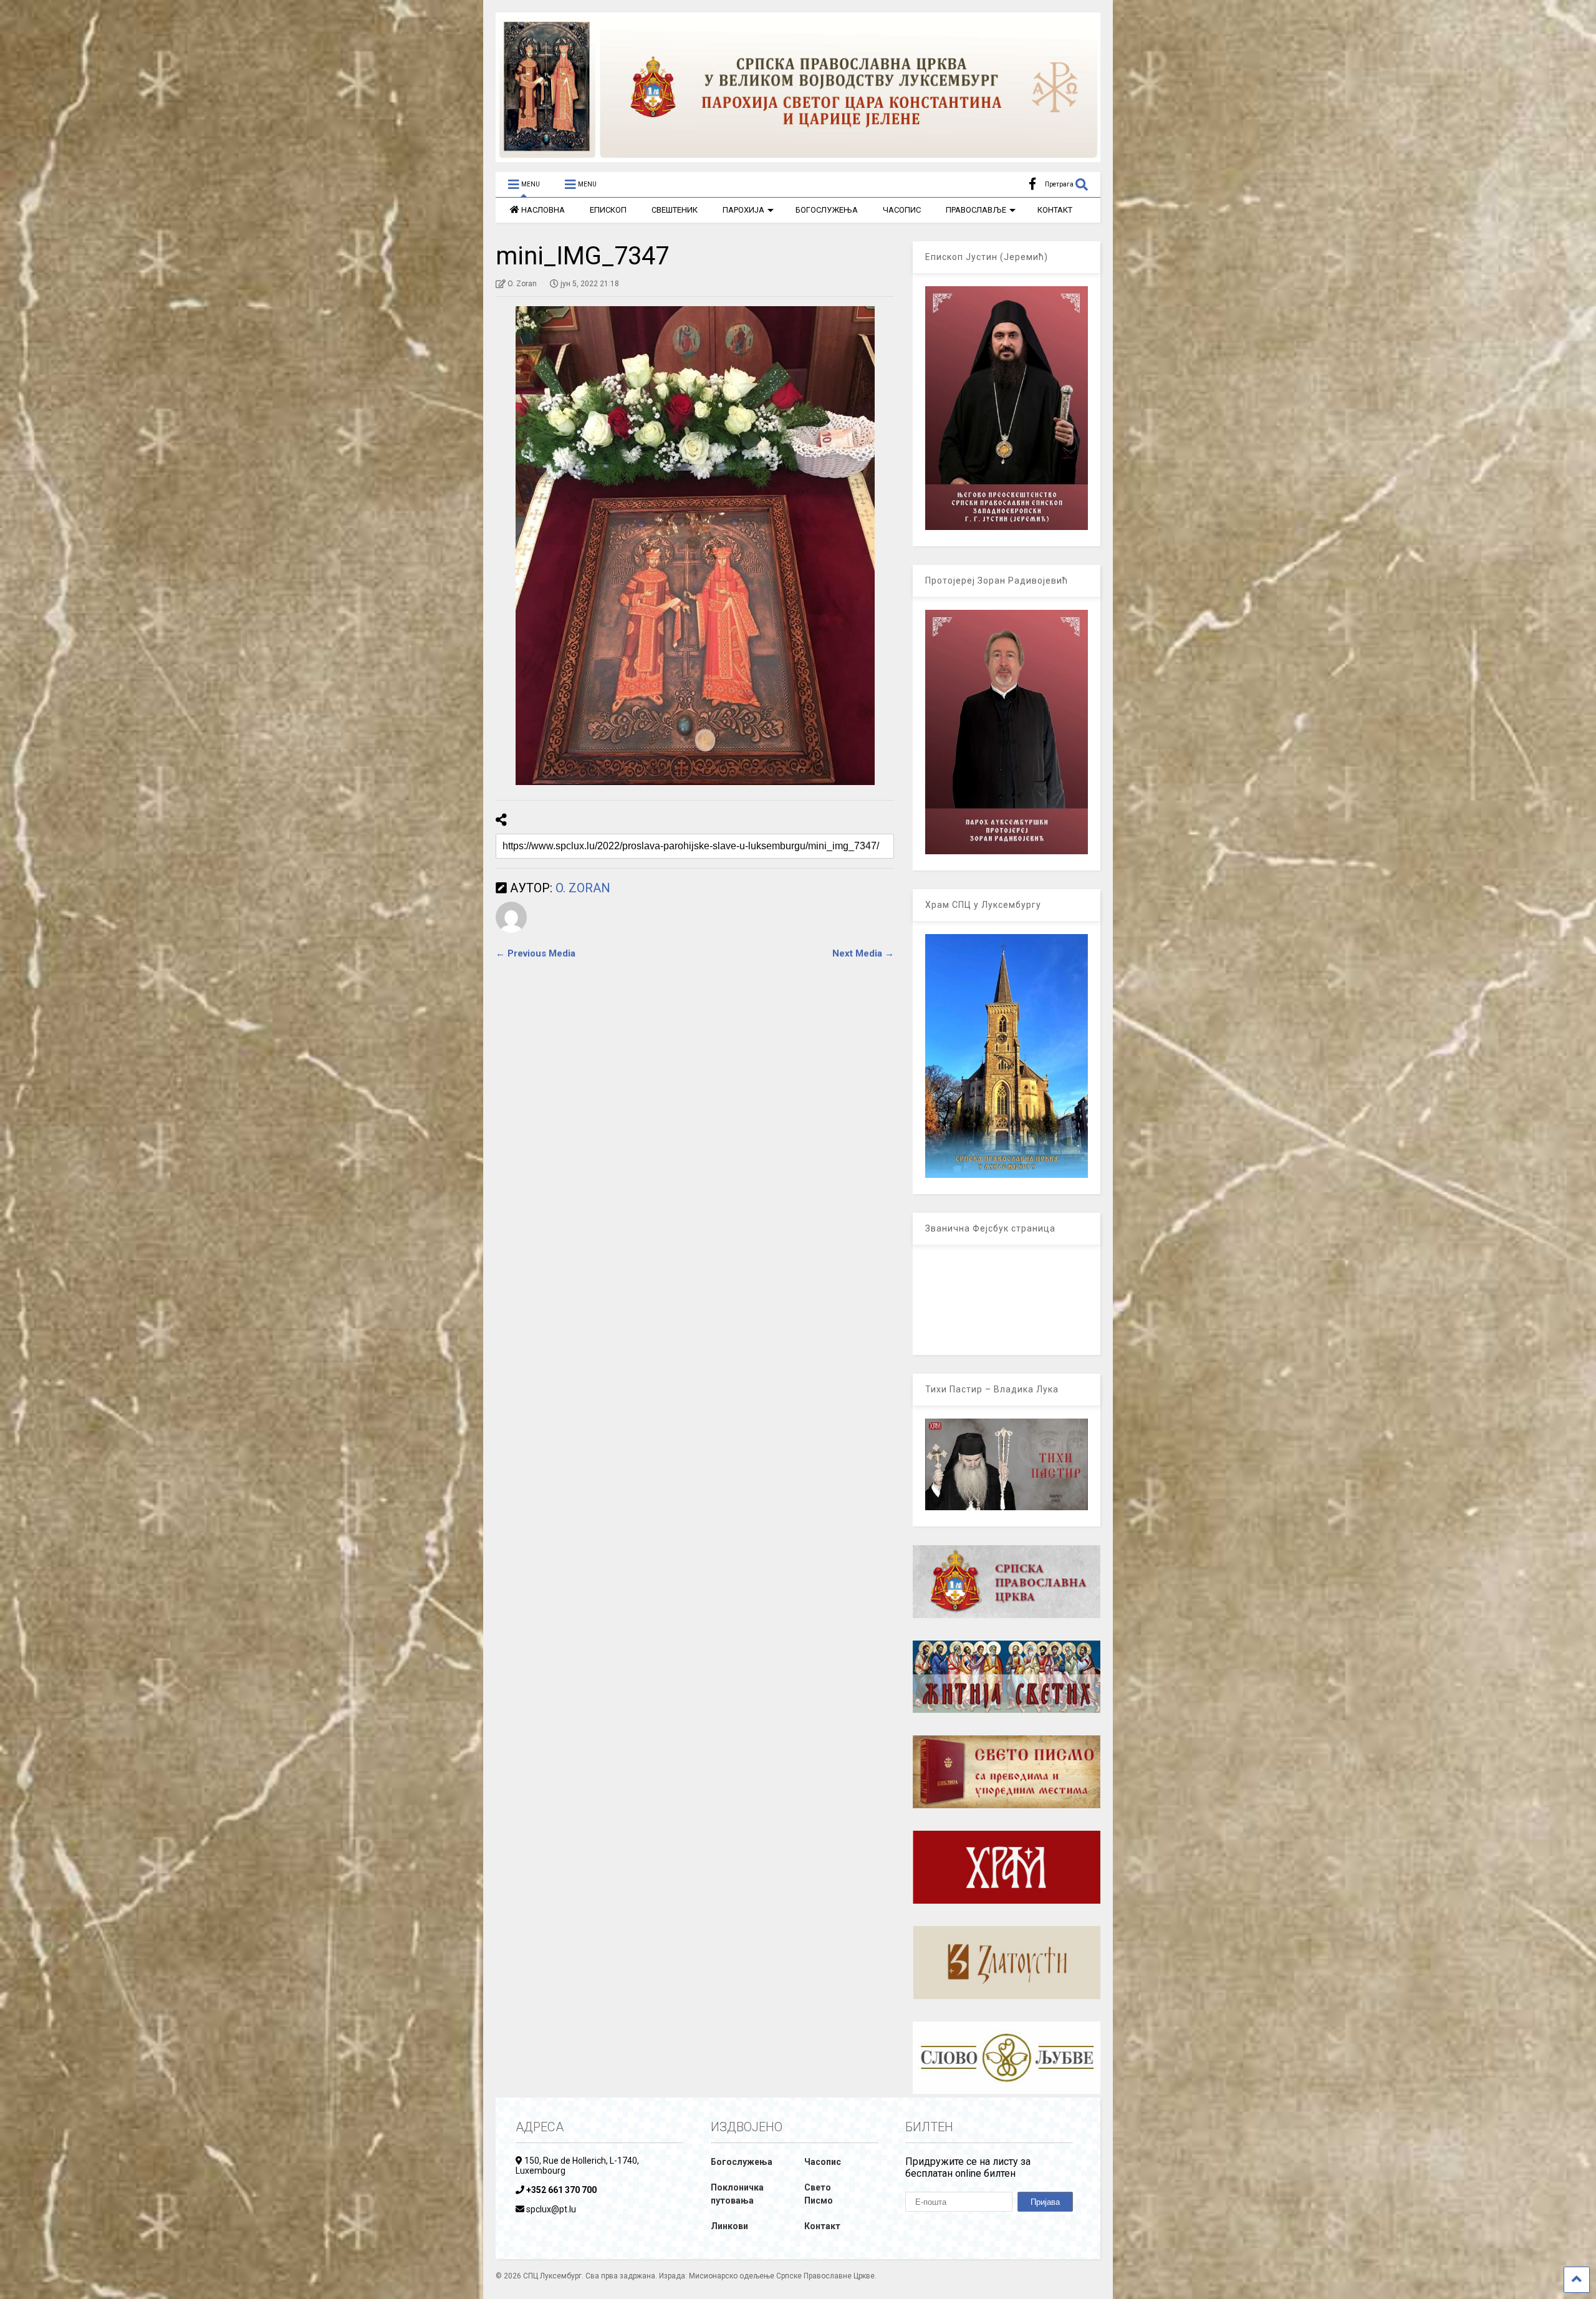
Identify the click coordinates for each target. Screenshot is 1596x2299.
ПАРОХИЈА (743, 210)
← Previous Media (536, 953)
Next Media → (863, 953)
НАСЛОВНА (543, 210)
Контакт (822, 2226)
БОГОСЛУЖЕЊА (827, 210)
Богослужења (742, 2162)
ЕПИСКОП (608, 210)
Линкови (729, 2226)
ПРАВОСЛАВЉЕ (976, 210)
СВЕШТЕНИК (675, 210)
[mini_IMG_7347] (695, 546)
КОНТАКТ (1055, 210)
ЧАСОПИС (902, 210)
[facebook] (1032, 184)
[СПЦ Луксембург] (798, 157)
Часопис (823, 2162)
